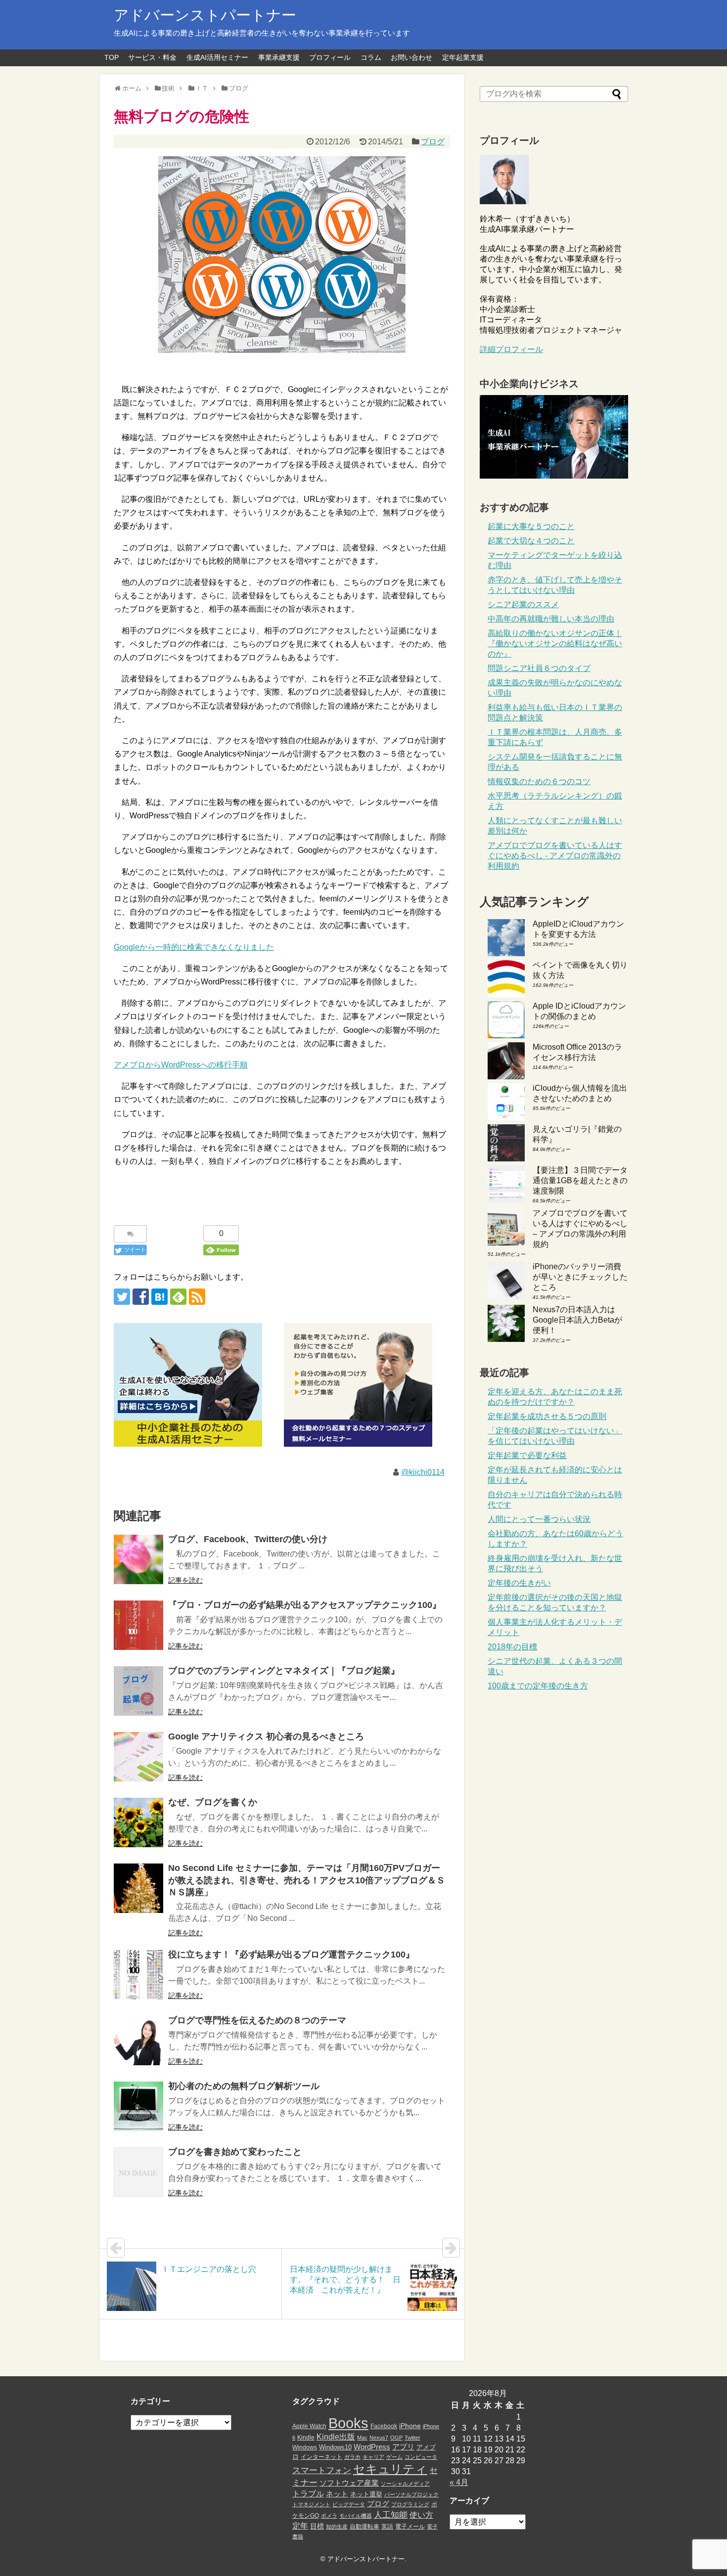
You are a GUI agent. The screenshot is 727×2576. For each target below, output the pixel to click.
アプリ (403, 2447)
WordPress (372, 2447)
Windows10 (335, 2447)
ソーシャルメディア (405, 2484)
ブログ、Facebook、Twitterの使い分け (248, 1539)
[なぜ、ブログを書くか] (138, 1822)
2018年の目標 (512, 1647)
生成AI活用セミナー (217, 57)
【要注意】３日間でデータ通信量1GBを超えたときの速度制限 (580, 1180)
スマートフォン (322, 2470)
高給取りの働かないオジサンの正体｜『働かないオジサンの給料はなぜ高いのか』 (555, 644)
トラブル (308, 2493)
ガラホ (352, 2457)
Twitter (412, 2438)
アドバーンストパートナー (205, 15)
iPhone (410, 2426)
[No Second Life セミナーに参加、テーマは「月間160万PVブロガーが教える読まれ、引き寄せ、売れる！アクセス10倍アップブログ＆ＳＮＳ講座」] (138, 1888)
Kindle (306, 2438)
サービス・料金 (152, 57)
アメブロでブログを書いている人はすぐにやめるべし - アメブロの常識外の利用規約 (555, 856)
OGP (396, 2438)
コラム (371, 57)
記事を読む (185, 1580)
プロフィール (330, 57)
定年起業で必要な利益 (527, 1455)
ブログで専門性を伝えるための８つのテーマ (257, 2020)
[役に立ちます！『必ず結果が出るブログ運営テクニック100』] (138, 1975)
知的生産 (337, 2527)
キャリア (373, 2457)
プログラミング (410, 2504)
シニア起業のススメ (523, 604)
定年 (300, 2526)
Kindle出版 (336, 2437)
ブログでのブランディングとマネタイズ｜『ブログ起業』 (284, 1671)
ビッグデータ (349, 2504)
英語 (387, 2527)
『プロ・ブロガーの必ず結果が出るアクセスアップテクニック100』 (305, 1605)
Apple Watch (309, 2426)
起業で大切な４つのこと (531, 541)
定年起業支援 (463, 57)
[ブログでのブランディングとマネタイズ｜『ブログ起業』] (138, 1691)
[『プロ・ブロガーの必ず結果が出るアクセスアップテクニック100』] (138, 1625)
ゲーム (394, 2457)
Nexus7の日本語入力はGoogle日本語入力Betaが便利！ (577, 1320)
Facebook (384, 2426)
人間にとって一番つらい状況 (539, 1519)
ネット (337, 2494)
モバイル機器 (356, 2516)
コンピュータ (421, 2457)
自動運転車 (364, 2527)
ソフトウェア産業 (349, 2483)
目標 (317, 2526)
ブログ (433, 142)
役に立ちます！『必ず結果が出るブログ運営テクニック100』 (291, 1954)
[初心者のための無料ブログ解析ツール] (138, 2106)
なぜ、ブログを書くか (213, 1802)
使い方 (421, 2515)
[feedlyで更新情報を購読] (178, 1297)
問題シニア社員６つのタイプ (539, 668)
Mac (362, 2438)
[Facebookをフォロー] (141, 1297)
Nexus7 (379, 2438)
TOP (112, 57)
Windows (305, 2447)
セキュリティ (390, 2469)
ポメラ (329, 2516)
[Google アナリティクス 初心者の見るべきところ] (138, 1757)
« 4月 (459, 2482)
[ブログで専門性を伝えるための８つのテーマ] (138, 2041)
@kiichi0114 (423, 1472)
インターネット (321, 2457)
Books (348, 2423)
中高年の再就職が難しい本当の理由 (551, 619)
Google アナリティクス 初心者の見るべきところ (266, 1736)
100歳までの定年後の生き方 (538, 1686)
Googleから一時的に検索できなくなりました (194, 947)
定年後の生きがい (519, 1583)
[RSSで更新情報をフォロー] (197, 1297)
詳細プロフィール (511, 349)
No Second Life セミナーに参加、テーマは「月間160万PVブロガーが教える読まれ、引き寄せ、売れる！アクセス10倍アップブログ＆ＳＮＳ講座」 (307, 1880)
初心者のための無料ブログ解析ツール (244, 2086)
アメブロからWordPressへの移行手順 (181, 1065)
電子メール (410, 2527)
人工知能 (391, 2515)
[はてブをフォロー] (159, 1297)
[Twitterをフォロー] (122, 1297)
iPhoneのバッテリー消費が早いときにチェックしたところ (580, 1277)
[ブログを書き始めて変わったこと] (138, 2172)
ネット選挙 (366, 2494)
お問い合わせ (411, 57)
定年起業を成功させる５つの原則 (547, 1416)
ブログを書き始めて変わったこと (235, 2152)
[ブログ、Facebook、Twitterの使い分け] (138, 1559)
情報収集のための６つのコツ (539, 781)
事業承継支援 (279, 57)
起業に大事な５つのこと (531, 526)
